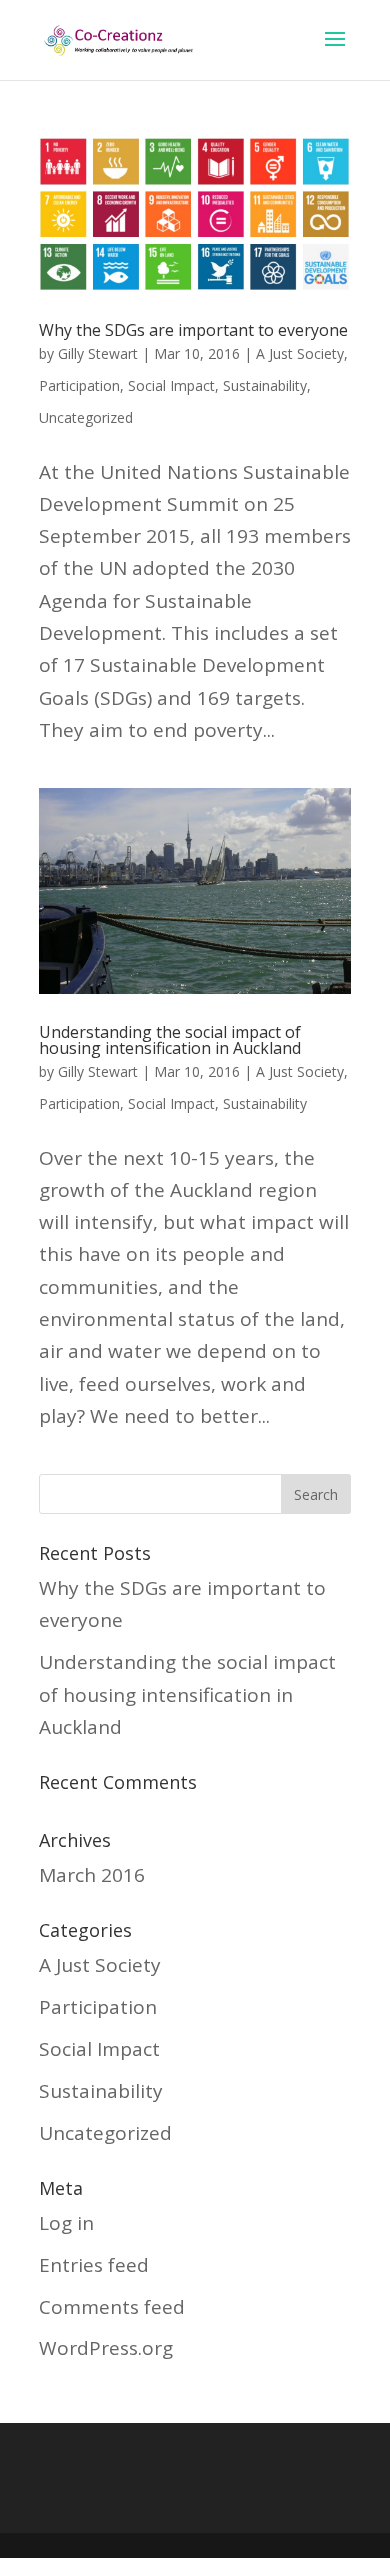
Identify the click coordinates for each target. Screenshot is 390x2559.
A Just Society (300, 353)
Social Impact (171, 385)
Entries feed (94, 2265)
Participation (79, 385)
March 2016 (92, 1875)
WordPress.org (106, 2348)
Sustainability (265, 385)
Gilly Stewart (98, 353)
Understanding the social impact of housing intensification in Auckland (170, 1040)
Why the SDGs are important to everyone (193, 330)
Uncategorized (86, 417)
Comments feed (112, 2307)
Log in (66, 2223)
